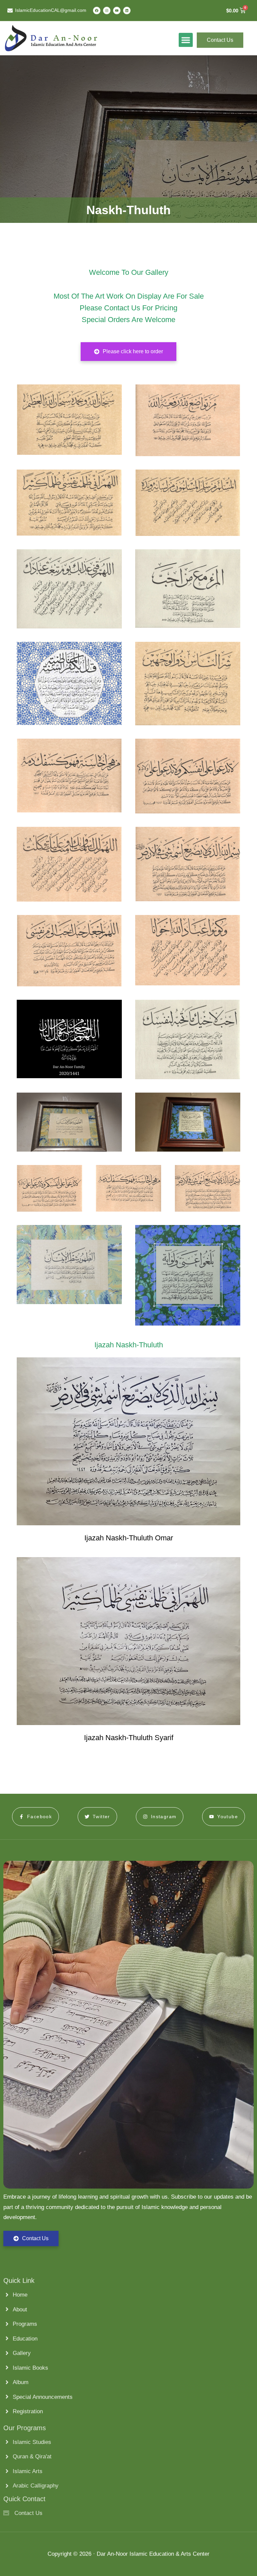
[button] (186, 38)
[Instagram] (107, 10)
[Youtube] (117, 10)
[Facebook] (97, 10)
